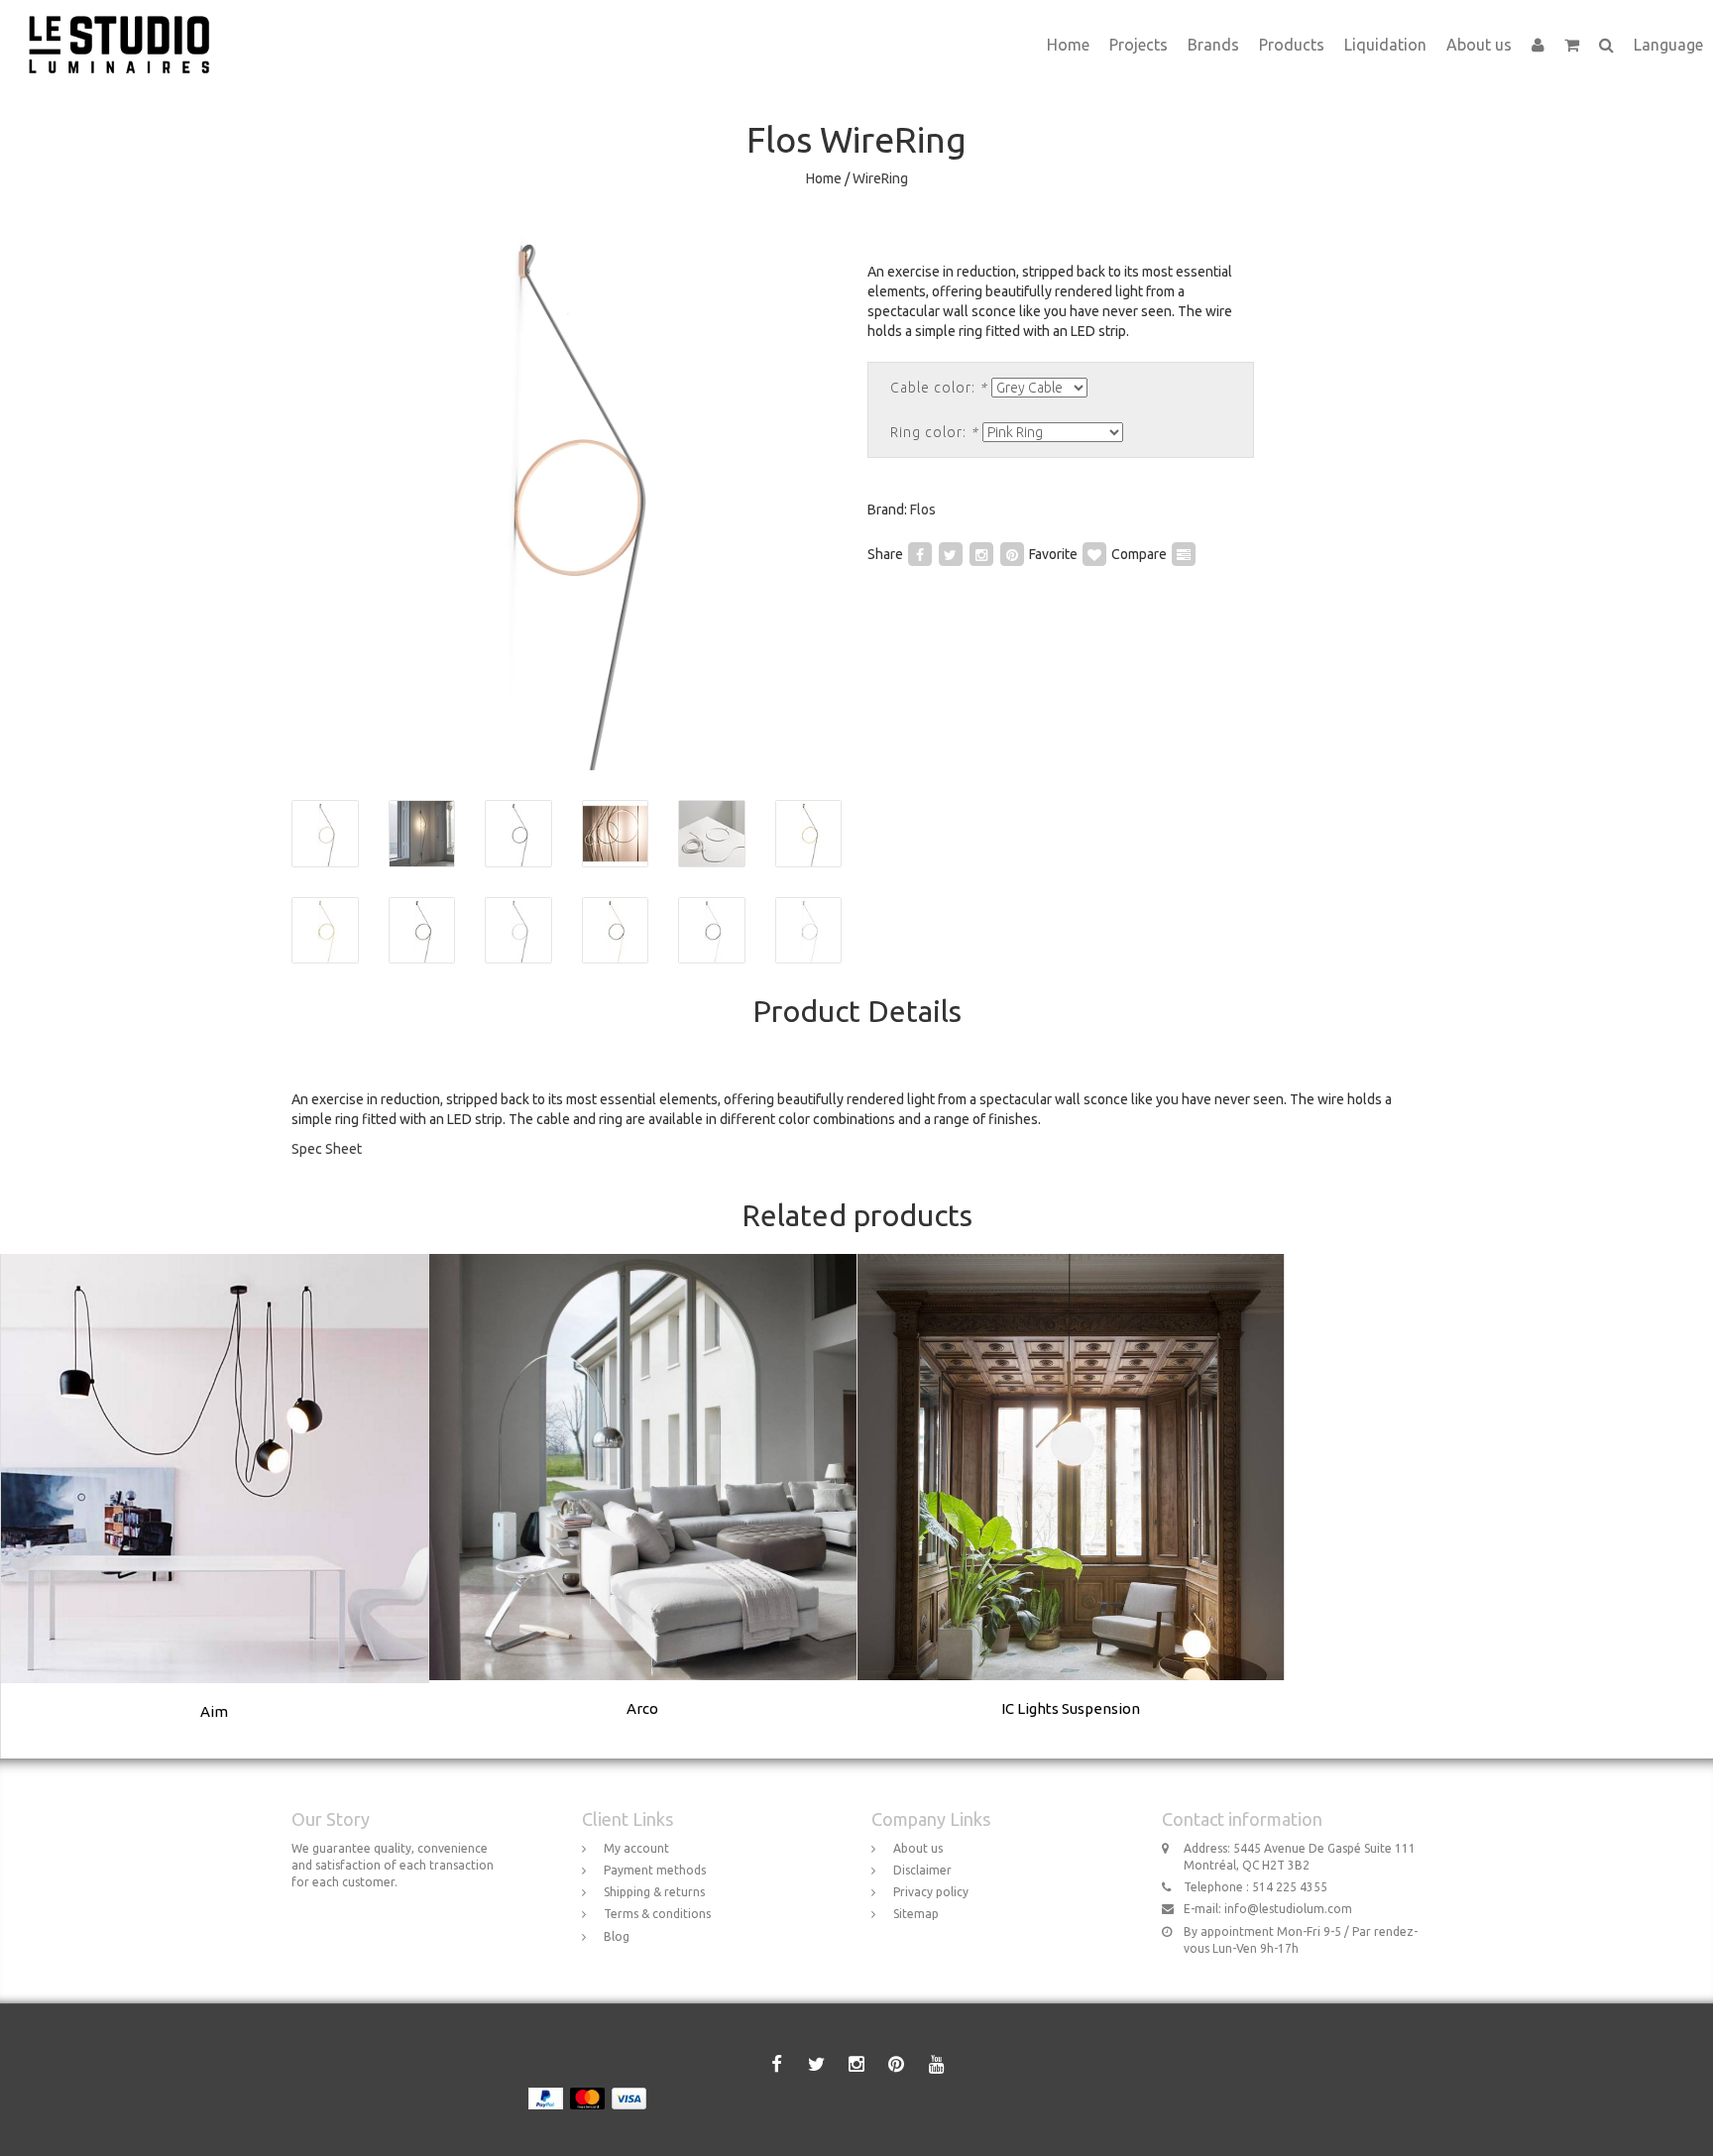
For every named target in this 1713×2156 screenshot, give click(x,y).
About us (1479, 45)
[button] (1572, 45)
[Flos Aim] (215, 1506)
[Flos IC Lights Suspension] (1071, 1505)
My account (636, 1848)
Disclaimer (922, 1870)
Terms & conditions (657, 1914)
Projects (1139, 45)
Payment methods (655, 1870)
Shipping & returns (654, 1892)
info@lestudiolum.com (1288, 1909)
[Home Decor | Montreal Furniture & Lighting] (126, 25)
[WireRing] (567, 495)
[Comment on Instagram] (981, 554)
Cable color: (939, 388)
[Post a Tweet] (951, 554)
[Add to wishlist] (1094, 554)
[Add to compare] (1184, 554)
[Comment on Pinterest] (1012, 554)
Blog (617, 1936)
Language (1668, 45)
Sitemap (916, 1914)
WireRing (880, 178)
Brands (1213, 45)
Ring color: (934, 432)
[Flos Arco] (643, 1505)
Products (1292, 45)
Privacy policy (931, 1892)
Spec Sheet (327, 1149)
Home (1068, 45)
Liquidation (1385, 45)
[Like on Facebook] (920, 554)
